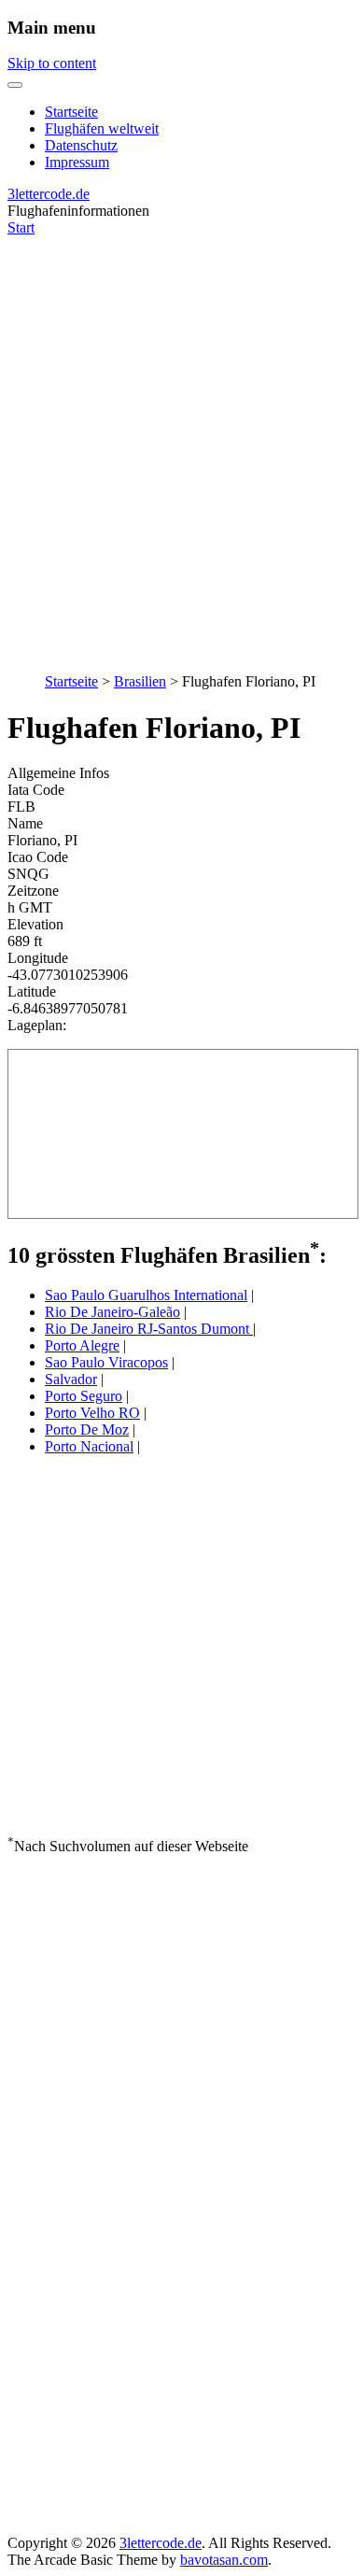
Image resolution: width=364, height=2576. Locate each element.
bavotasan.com (224, 2560)
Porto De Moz (87, 1430)
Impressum (77, 162)
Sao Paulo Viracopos (106, 1362)
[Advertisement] (182, 445)
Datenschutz (81, 145)
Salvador (71, 1379)
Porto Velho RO (92, 1413)
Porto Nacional (89, 1446)
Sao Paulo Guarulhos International (146, 1295)
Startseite (71, 112)
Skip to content (52, 63)
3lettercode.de (49, 194)
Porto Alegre (82, 1345)
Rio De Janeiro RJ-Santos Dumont (149, 1329)
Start (21, 227)
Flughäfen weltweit (102, 128)
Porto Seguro (84, 1396)
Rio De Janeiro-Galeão (112, 1312)
